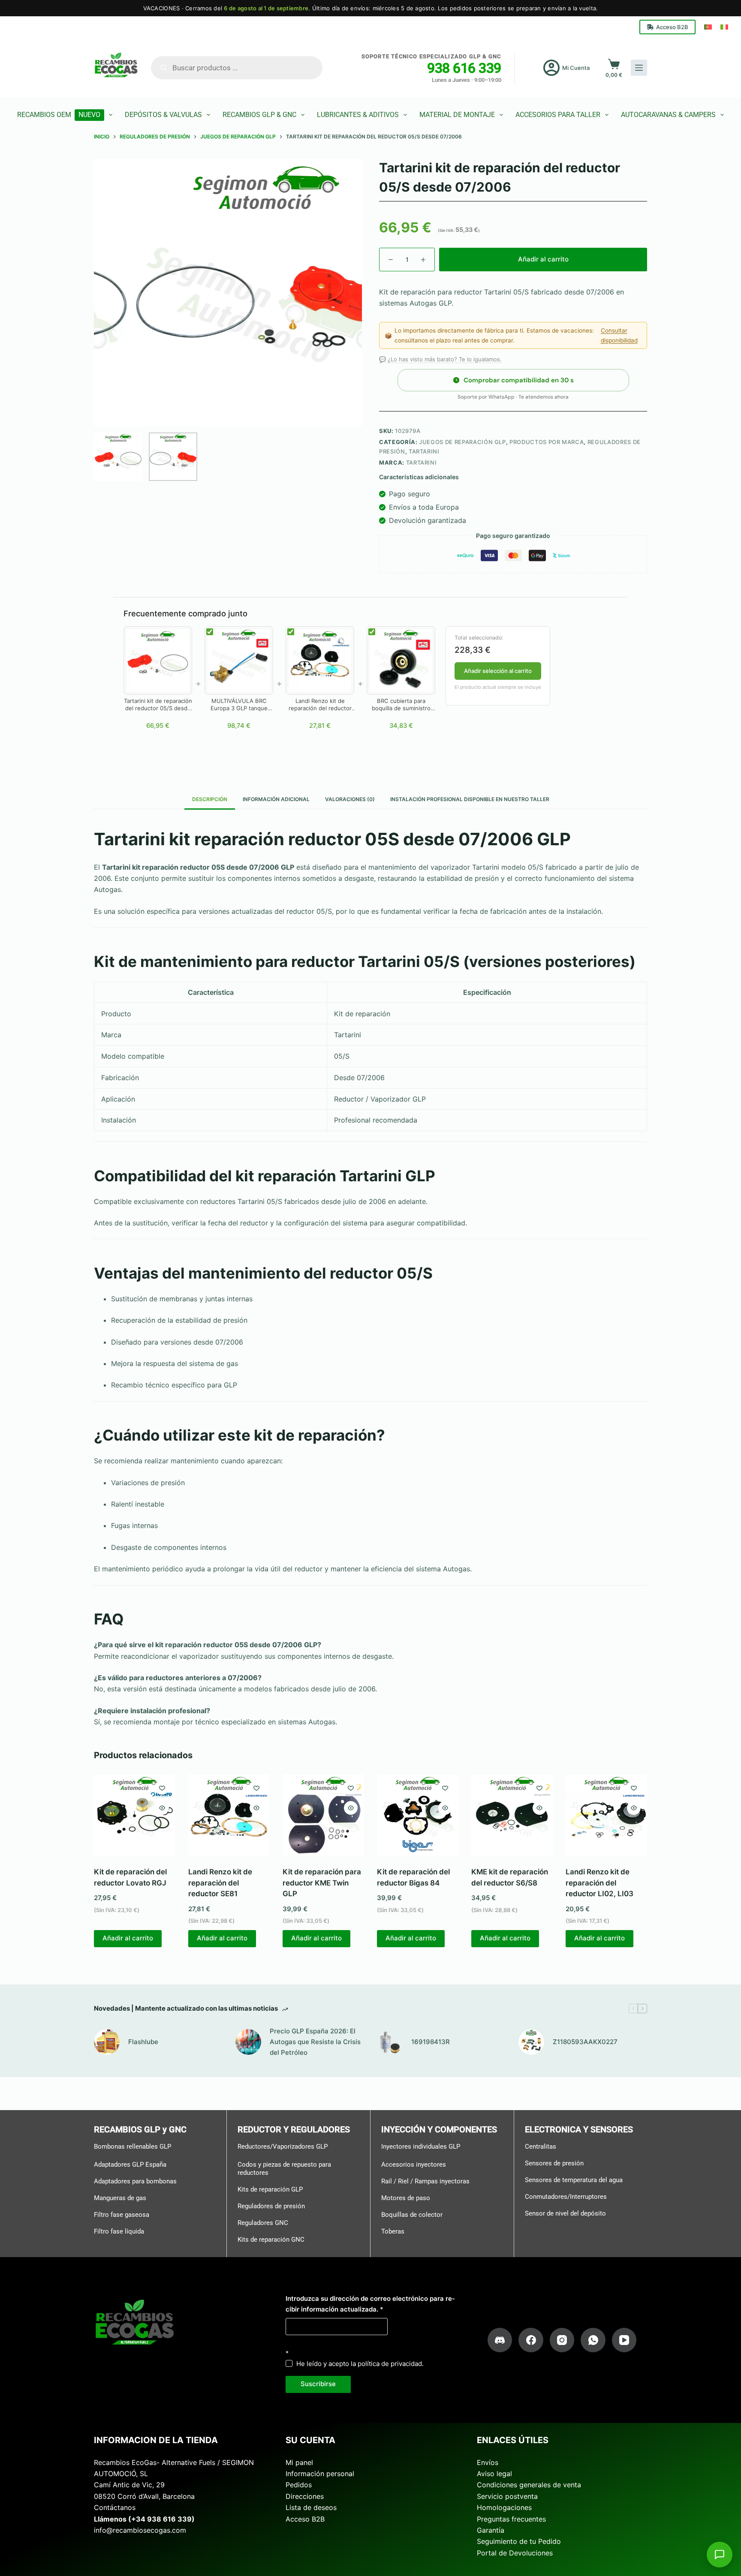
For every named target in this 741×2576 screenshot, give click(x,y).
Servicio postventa (507, 2496)
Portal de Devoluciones (515, 2553)
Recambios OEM (59, 115)
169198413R (431, 2042)
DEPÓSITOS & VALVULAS (163, 115)
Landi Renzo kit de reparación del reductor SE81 (220, 1883)
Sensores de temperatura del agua (574, 2180)
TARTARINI (422, 462)
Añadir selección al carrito (498, 671)
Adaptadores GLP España (130, 2165)
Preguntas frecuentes (511, 2519)
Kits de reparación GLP (270, 2189)
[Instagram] (562, 2340)
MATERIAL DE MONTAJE (457, 115)
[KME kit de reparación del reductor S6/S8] (512, 1815)
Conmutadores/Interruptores (566, 2197)
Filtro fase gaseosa (122, 2215)
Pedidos (299, 2485)
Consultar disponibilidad (619, 335)
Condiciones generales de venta (529, 2485)
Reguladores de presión (271, 2206)
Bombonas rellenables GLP (133, 2147)
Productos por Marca (547, 442)
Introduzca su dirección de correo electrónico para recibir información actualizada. (370, 2304)
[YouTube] (624, 2340)
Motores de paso (406, 2198)
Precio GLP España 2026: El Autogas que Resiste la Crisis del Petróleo (315, 2042)
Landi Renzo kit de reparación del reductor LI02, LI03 (599, 1883)
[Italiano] (724, 27)
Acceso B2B (672, 27)
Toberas (393, 2231)
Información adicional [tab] (276, 799)
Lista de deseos (311, 2507)
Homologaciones (504, 2507)
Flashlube (143, 2042)
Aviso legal (494, 2474)
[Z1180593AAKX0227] (531, 2042)
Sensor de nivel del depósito (565, 2213)
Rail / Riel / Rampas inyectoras (425, 2181)
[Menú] (639, 68)
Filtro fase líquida (119, 2231)
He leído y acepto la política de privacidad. (360, 2364)
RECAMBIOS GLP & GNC (259, 115)
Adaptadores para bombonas (135, 2181)
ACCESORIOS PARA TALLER (558, 115)
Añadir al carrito (543, 259)
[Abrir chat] (720, 2555)
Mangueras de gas (120, 2198)
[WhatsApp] (593, 2340)
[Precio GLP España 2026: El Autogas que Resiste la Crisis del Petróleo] (248, 2042)
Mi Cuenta (576, 68)
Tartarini (424, 451)
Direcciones (305, 2496)
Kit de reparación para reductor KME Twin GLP (322, 1883)
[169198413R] (390, 2042)
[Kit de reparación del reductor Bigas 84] (418, 1815)
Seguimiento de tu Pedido (519, 2541)
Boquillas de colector (412, 2215)
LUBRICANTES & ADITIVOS (358, 115)
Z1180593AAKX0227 (585, 2042)
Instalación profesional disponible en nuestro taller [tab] (470, 799)
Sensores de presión (554, 2163)
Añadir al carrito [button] (128, 1938)
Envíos (488, 2462)
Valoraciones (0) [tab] (350, 799)
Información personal (320, 2474)
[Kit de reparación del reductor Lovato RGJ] (135, 1815)
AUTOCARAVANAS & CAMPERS (668, 115)
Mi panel (299, 2462)
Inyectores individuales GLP (421, 2147)
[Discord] (500, 2340)
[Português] (708, 27)
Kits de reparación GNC (271, 2240)
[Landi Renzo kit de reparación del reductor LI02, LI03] (606, 1815)
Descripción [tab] (210, 799)
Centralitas (541, 2147)
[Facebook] (531, 2340)
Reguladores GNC (263, 2223)
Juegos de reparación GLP (462, 442)
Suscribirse (318, 2384)
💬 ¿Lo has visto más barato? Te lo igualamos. (440, 359)
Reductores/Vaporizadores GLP (283, 2147)
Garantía (491, 2530)
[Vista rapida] (162, 1808)
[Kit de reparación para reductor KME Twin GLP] (323, 1815)
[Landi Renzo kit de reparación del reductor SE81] (229, 1815)
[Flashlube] (107, 2042)
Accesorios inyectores (414, 2165)
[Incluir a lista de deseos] (162, 1788)
